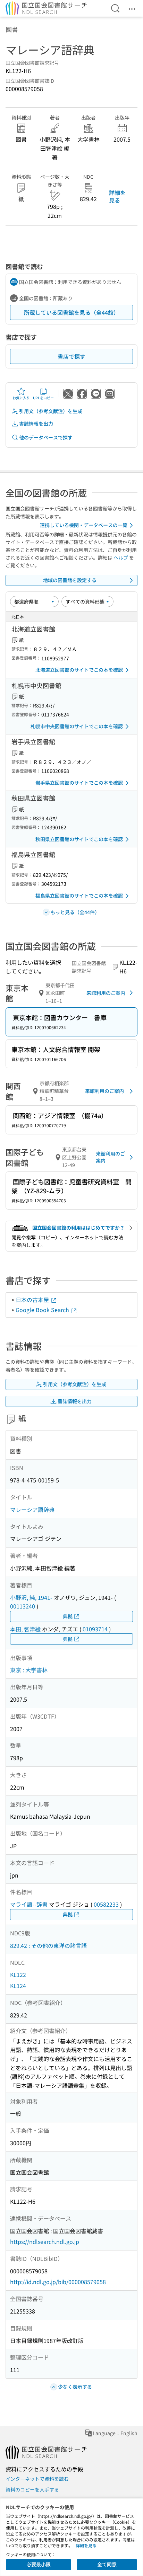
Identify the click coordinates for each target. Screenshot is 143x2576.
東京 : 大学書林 (29, 1670)
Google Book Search (43, 1310)
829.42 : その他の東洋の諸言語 (48, 1945)
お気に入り (21, 398)
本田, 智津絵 (25, 1629)
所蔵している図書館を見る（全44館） (71, 312)
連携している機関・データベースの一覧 (84, 525)
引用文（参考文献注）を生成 (51, 411)
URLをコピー (43, 398)
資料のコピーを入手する (32, 2489)
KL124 (18, 1986)
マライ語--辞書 (29, 1904)
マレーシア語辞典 (32, 1509)
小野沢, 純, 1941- (31, 1597)
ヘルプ (121, 558)
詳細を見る (117, 196)
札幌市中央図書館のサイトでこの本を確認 (77, 726)
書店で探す (71, 356)
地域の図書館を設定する (70, 580)
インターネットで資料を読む (37, 2479)
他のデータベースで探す (46, 437)
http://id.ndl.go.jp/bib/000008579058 (58, 2282)
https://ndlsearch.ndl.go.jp (45, 2241)
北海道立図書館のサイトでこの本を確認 (79, 670)
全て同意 (107, 2564)
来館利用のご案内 (106, 993)
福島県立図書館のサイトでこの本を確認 (79, 895)
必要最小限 (39, 2564)
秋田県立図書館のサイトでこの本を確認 (79, 839)
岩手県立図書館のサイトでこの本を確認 (79, 783)
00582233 (106, 1904)
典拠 (68, 1616)
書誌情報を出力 (36, 424)
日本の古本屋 (33, 1300)
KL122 (18, 1975)
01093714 (95, 1629)
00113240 (23, 1606)
